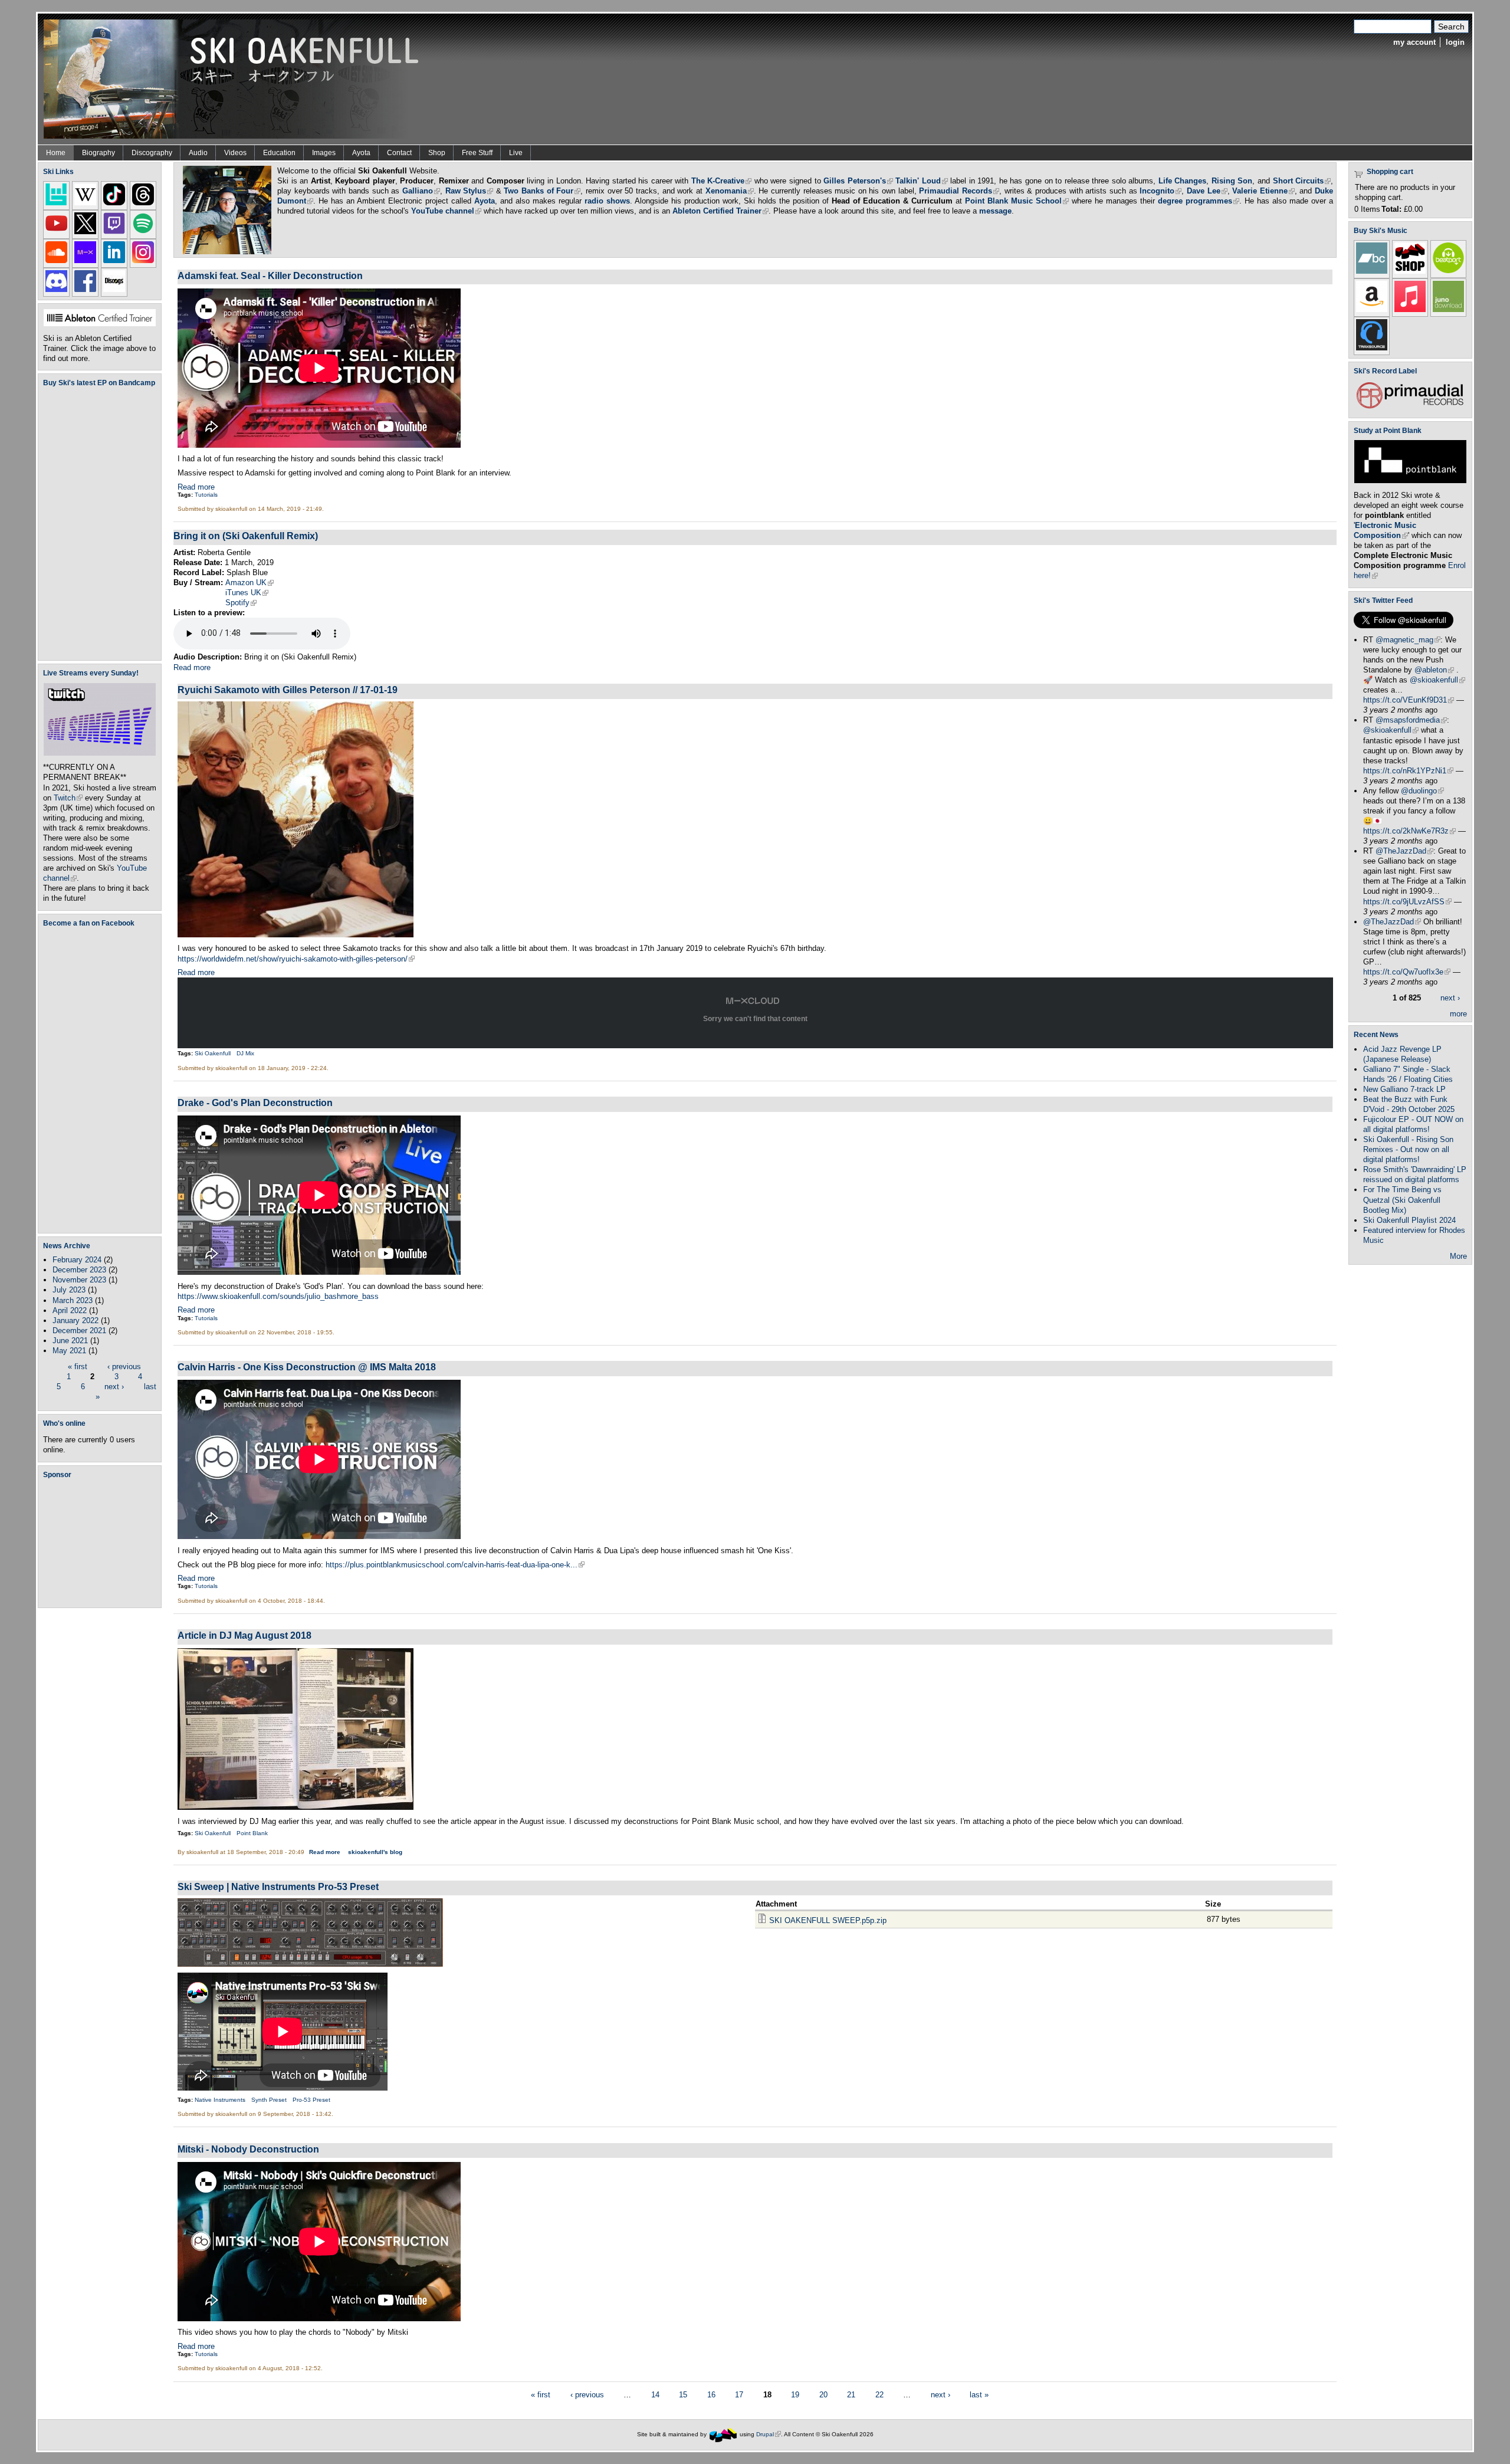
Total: (1391, 209)
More (1458, 1256)
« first (78, 1366)
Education (279, 153)
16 (711, 2395)
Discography (152, 153)
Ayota (361, 153)
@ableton (1434, 670)
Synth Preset (269, 2100)
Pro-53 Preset (311, 2100)
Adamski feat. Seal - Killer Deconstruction (270, 275)
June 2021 (70, 1341)
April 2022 (70, 1310)
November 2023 (79, 1280)
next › (114, 1387)
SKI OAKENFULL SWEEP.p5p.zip (828, 1920)
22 (879, 2395)
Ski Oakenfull (213, 1053)
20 (823, 2395)
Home (56, 153)
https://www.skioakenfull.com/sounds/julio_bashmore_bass (278, 1296)
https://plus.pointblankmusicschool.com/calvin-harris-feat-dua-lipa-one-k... (455, 1565)
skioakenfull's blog (375, 1852)
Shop (437, 153)
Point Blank (252, 1833)
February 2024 (77, 1260)
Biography (99, 153)
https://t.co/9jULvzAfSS (1407, 902)
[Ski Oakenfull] (723, 2434)
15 (683, 2395)
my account (1414, 42)
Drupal (769, 2434)
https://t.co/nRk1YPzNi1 (1408, 771)
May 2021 (69, 1351)
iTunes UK (247, 593)
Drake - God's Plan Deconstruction (255, 1103)
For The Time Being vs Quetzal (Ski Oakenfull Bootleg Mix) (1402, 1200)
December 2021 (79, 1331)
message (995, 211)
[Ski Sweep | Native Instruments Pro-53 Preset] (310, 1964)
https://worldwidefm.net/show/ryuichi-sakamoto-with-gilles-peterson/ (296, 959)
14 (655, 2395)
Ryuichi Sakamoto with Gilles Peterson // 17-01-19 (288, 690)
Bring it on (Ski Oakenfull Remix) (246, 536)
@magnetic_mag (1408, 640)
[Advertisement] (102, 1543)
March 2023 (73, 1300)
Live (516, 153)
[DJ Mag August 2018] (296, 1807)
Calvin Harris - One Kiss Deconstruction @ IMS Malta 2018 (307, 1367)
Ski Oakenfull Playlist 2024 (1409, 1220)
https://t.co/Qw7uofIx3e (1407, 972)
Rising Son (1232, 181)
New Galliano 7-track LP (1404, 1089)
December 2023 (79, 1270)
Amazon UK (250, 583)
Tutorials (206, 495)
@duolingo (1422, 791)
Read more (196, 487)
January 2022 (75, 1320)
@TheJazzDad (1404, 851)
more (1458, 1014)
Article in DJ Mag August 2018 (244, 1635)
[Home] (235, 78)
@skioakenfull (1437, 680)
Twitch (68, 798)
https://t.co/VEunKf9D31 (1409, 700)
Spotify (241, 603)
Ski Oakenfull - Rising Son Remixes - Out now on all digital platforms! (1408, 1149)
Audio (198, 153)
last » (979, 2395)
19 (795, 2395)
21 (851, 2395)
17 (739, 2395)
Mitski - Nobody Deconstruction (248, 2149)
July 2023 (69, 1290)
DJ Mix (245, 1053)
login (1455, 42)
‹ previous (124, 1366)
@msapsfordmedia (1411, 720)
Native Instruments (220, 2100)
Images (324, 153)
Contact (399, 153)
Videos (235, 153)
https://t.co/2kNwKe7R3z (1409, 831)
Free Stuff (477, 153)
